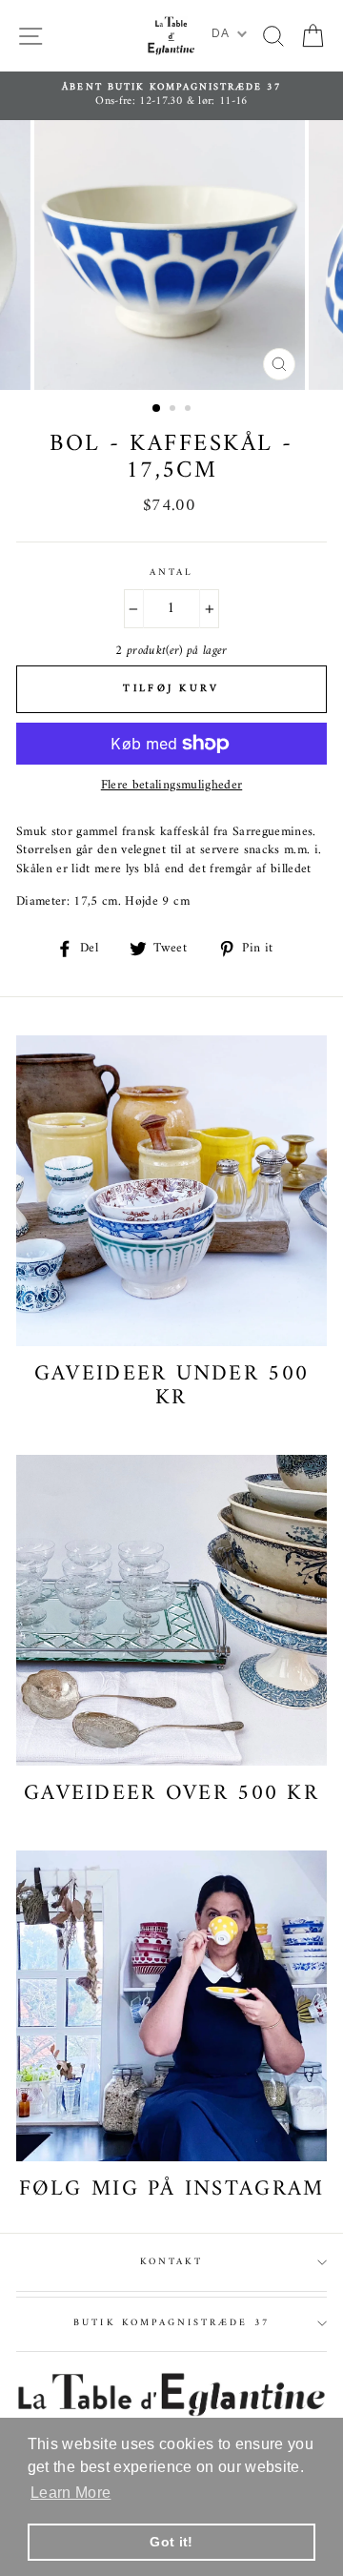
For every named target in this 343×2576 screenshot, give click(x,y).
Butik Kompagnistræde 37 (171, 2323)
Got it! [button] (171, 2542)
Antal (171, 573)
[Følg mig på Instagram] (171, 2006)
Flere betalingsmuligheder (172, 786)
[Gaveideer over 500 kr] (171, 1610)
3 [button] (190, 410)
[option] (171, 96)
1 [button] (157, 409)
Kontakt (171, 2262)
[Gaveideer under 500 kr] (171, 1191)
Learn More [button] (71, 2493)
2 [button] (174, 410)
